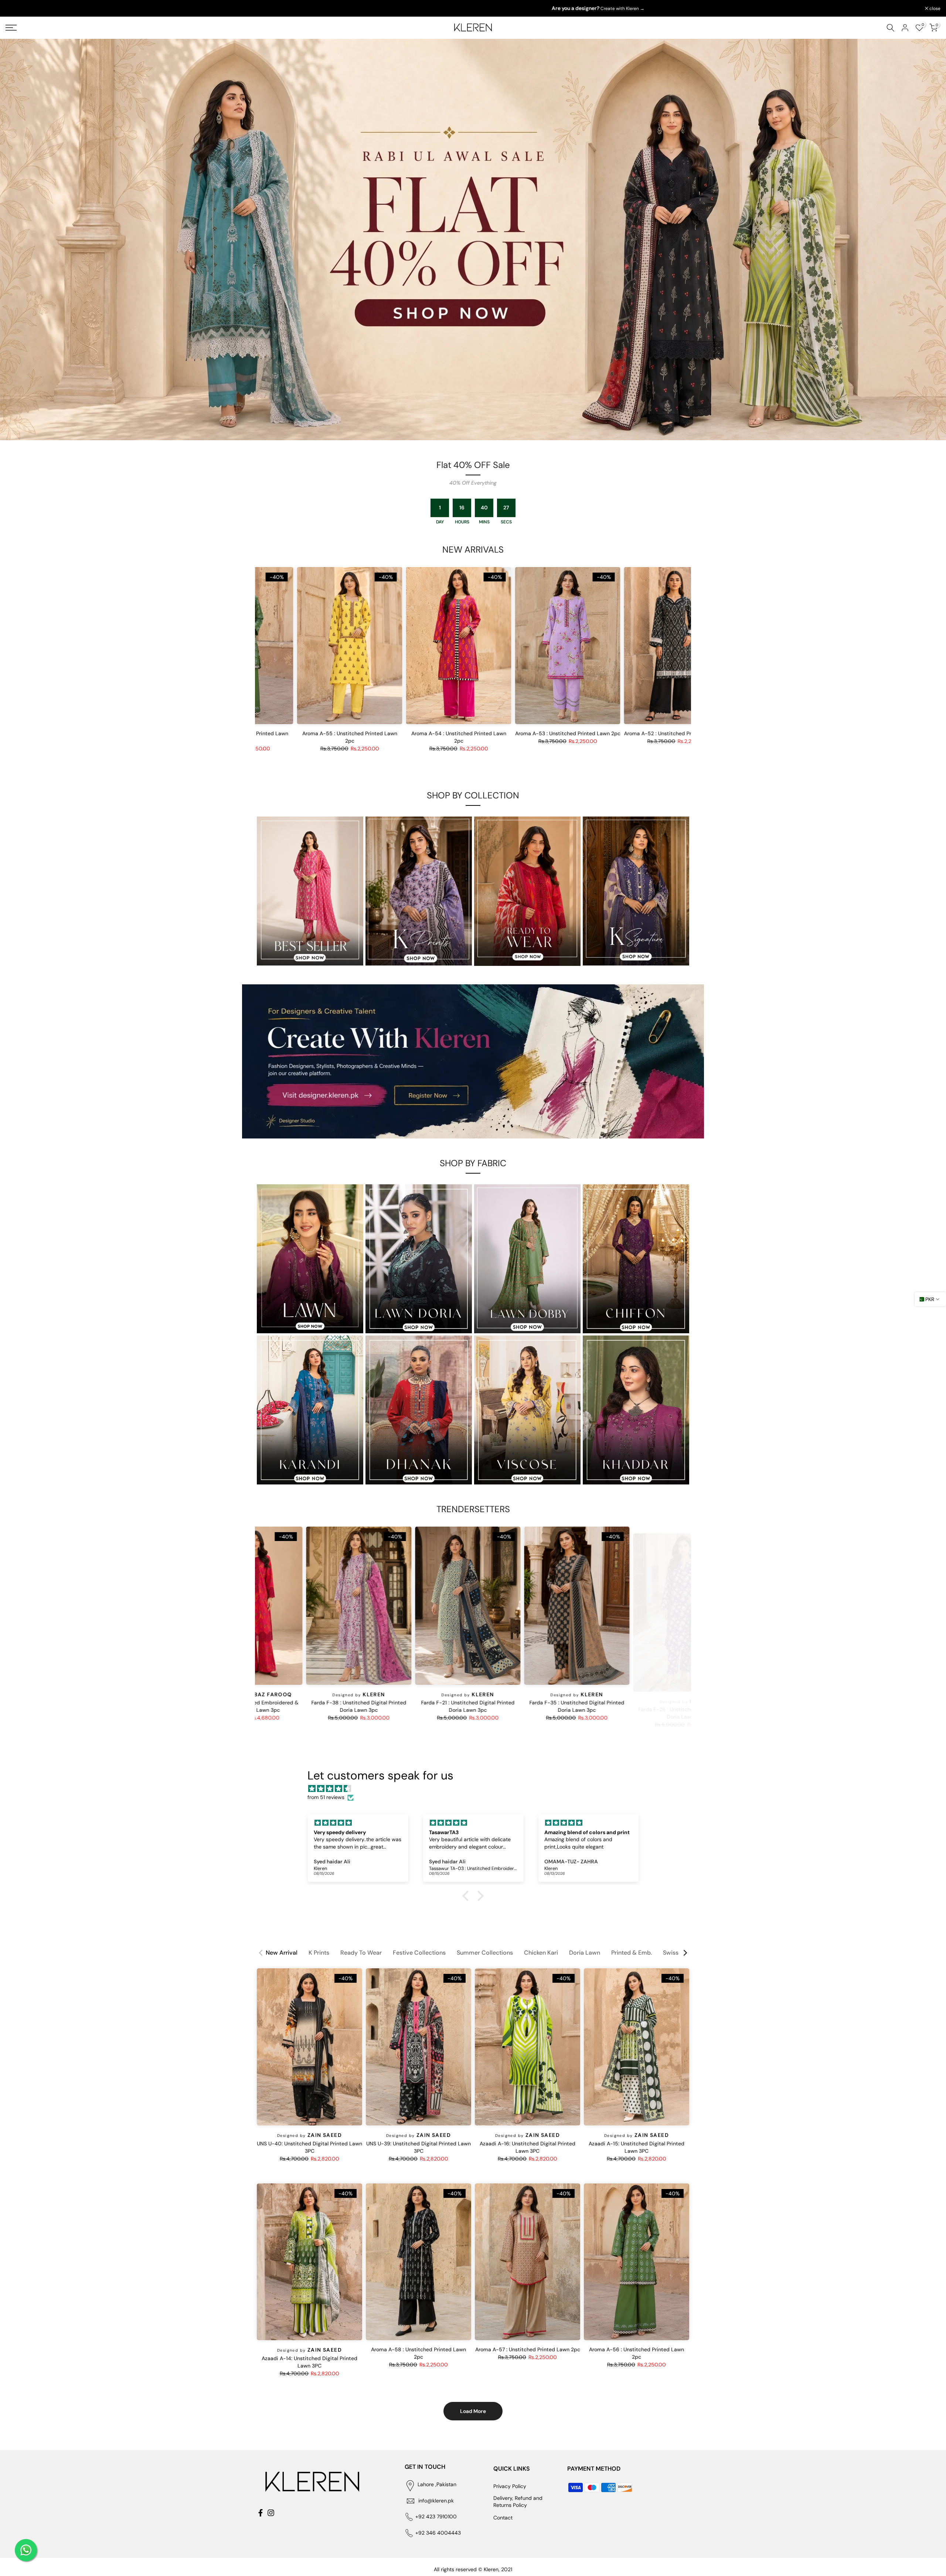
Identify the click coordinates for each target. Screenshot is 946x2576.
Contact (503, 2518)
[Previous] (261, 1953)
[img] (477, 1789)
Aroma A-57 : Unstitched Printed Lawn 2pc (528, 2349)
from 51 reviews (326, 1797)
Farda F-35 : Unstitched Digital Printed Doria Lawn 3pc (665, 1707)
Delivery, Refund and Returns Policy (518, 2502)
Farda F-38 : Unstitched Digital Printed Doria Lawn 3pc (447, 1707)
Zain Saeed (325, 2135)
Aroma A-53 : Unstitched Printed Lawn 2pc (588, 733)
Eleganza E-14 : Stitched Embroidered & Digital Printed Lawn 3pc (338, 1707)
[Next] (685, 1953)
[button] (467, 1896)
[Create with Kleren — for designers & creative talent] (473, 1061)
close (15, 9)
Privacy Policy (510, 2486)
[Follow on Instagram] (271, 2513)
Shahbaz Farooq (353, 1694)
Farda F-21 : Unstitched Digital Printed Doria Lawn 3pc (556, 1707)
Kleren (462, 1694)
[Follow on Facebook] (261, 2513)
